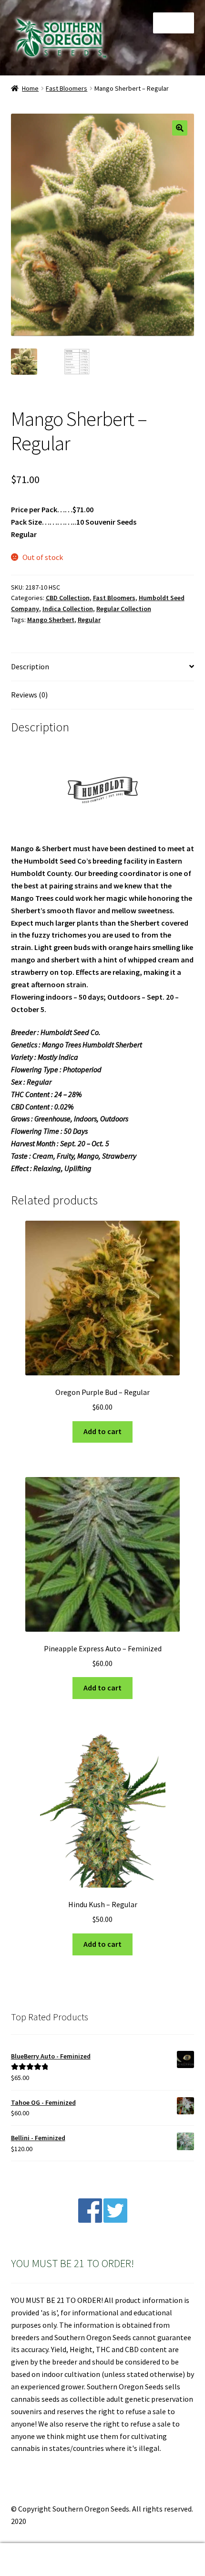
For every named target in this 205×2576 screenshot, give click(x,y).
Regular (89, 620)
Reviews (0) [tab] (29, 695)
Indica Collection (68, 609)
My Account (34, 2560)
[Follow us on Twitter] (115, 2220)
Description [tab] (30, 666)
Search (102, 2560)
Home (30, 88)
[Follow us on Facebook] (90, 2220)
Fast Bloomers (67, 88)
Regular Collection (124, 609)
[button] (180, 128)
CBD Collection (68, 598)
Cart (158, 2551)
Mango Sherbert (51, 620)
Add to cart (102, 1431)
